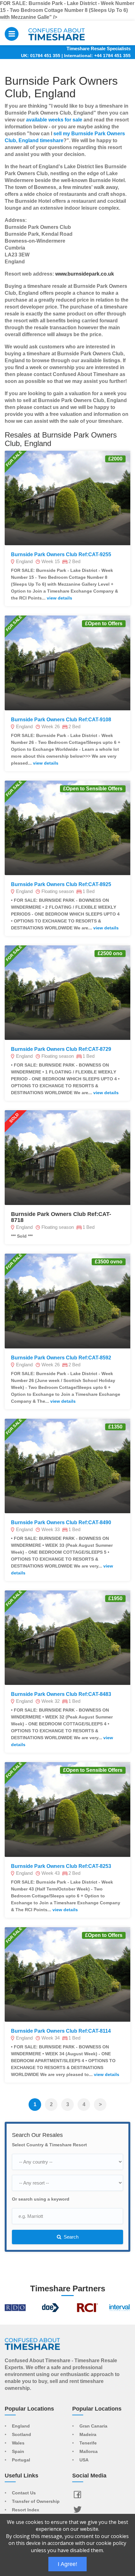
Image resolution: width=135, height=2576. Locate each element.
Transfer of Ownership (36, 2502)
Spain (18, 2452)
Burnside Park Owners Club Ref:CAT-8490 (61, 1522)
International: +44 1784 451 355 (97, 56)
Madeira (88, 2435)
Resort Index (26, 2510)
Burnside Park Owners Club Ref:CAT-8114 (61, 2031)
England (21, 2426)
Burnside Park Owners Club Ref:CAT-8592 (61, 1358)
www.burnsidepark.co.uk (85, 274)
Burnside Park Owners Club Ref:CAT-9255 (61, 554)
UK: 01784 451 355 (41, 56)
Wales (18, 2443)
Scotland (22, 2435)
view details (59, 598)
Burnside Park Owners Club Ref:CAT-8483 (61, 1694)
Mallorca (89, 2452)
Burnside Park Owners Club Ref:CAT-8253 (61, 1866)
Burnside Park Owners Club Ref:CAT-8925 (61, 884)
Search (70, 2237)
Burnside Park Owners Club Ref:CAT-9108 (61, 720)
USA (84, 2460)
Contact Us (24, 2493)
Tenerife (88, 2443)
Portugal (21, 2460)
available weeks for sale (54, 120)
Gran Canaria (93, 2426)
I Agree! (67, 2564)
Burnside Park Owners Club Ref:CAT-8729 (61, 1049)
